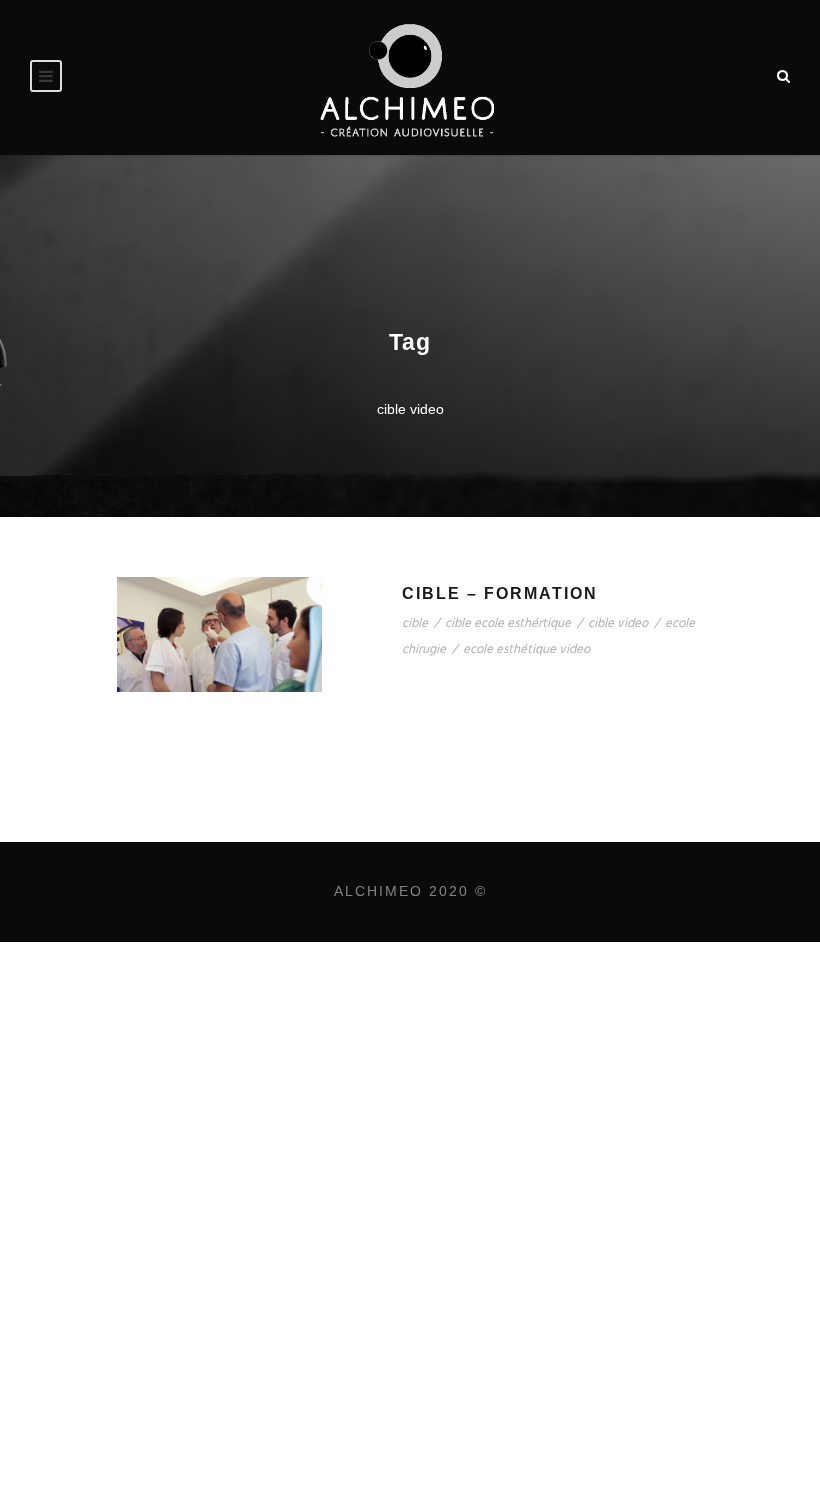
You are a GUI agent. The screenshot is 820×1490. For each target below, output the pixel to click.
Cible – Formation (500, 593)
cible (415, 623)
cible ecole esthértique (508, 623)
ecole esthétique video (526, 649)
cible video (618, 623)
